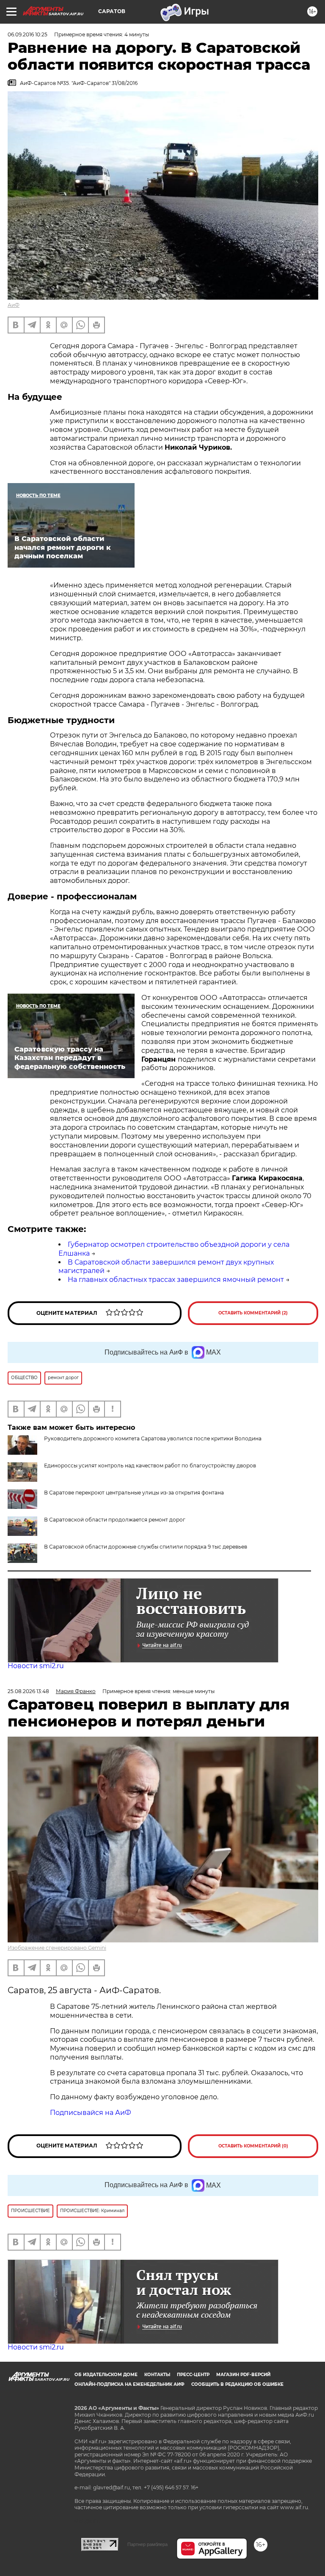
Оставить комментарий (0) (253, 2146)
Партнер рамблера (147, 2544)
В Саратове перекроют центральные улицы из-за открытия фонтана (134, 1493)
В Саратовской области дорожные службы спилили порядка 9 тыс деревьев (146, 1547)
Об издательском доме (106, 2375)
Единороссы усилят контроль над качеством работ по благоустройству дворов (150, 1466)
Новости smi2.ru (36, 1666)
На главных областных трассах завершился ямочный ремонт (176, 1280)
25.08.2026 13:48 (28, 1691)
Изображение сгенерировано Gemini (57, 1948)
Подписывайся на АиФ (91, 2113)
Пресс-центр (193, 2375)
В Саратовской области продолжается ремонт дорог (115, 1520)
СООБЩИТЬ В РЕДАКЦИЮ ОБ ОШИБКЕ (237, 2384)
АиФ (14, 305)
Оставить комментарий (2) (253, 1313)
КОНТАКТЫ (157, 2375)
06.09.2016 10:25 (28, 34)
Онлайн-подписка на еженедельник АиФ (129, 2384)
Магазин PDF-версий (243, 2375)
